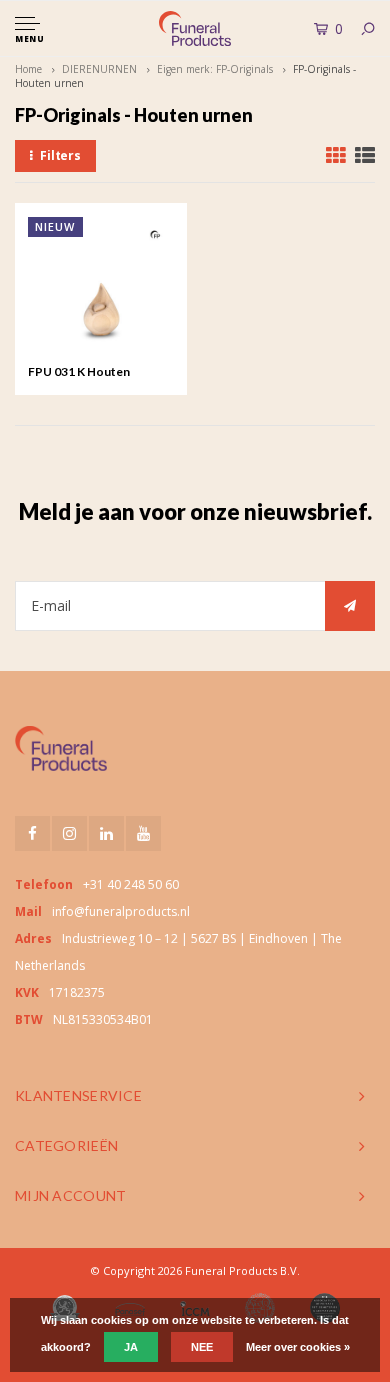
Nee (202, 1347)
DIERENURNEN (99, 69)
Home (28, 69)
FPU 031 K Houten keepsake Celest (79, 373)
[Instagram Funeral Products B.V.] (69, 833)
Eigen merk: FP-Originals (215, 69)
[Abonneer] (350, 606)
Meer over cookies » (298, 1347)
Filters (60, 155)
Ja (131, 1347)
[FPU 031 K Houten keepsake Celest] (101, 289)
